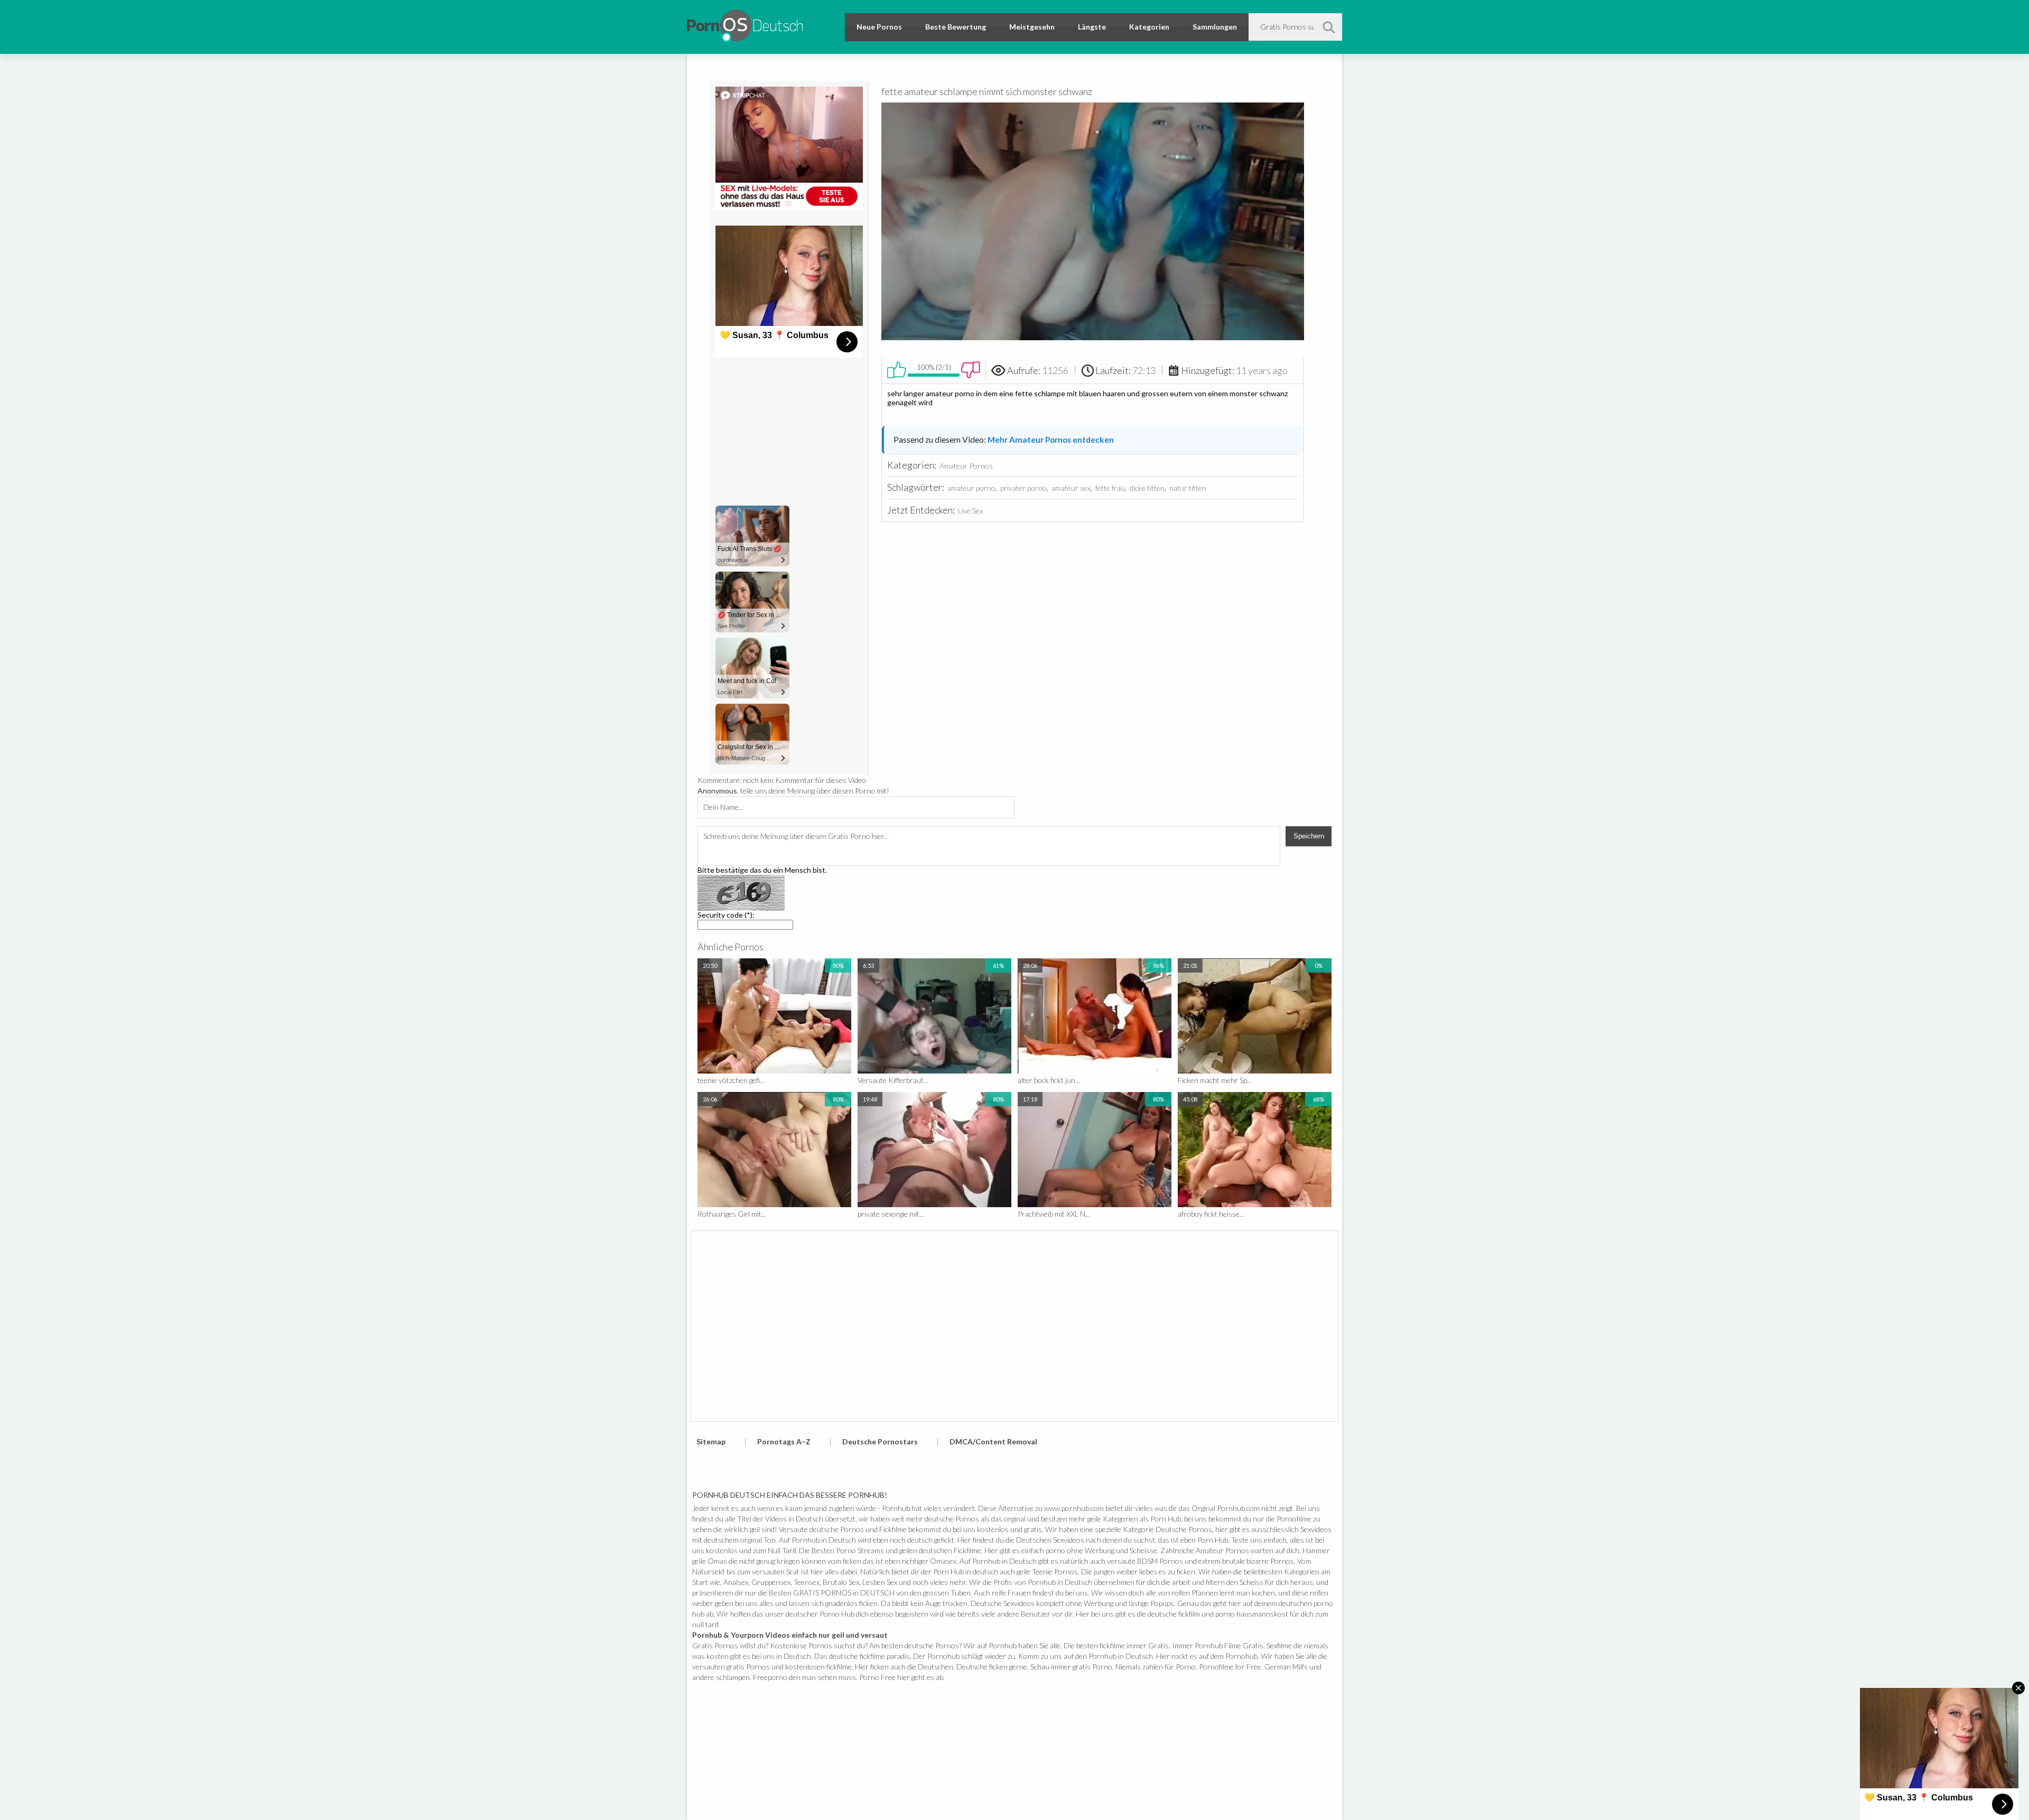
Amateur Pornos (966, 466)
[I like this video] (897, 370)
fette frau (1110, 488)
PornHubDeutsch (745, 24)
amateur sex (1071, 488)
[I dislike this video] (971, 370)
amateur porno (971, 488)
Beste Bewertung (956, 27)
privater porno (1023, 488)
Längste (1092, 27)
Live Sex (970, 511)
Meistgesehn (1032, 27)
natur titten (1188, 488)
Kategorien (1149, 27)
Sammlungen (1215, 27)
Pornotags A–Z (784, 1441)
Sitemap (711, 1441)
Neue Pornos (879, 27)
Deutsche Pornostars (880, 1441)
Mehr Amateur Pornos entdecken (1051, 440)
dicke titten (1147, 488)
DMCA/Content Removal (993, 1441)
